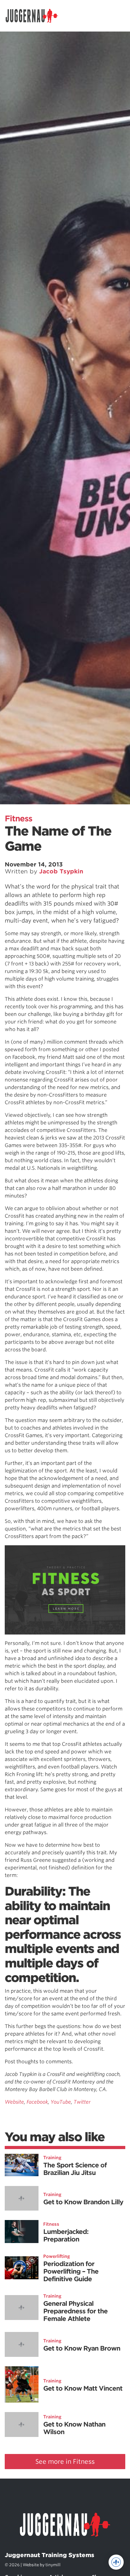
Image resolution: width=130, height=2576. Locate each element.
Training (52, 2158)
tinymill (53, 2565)
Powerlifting (57, 2256)
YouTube (61, 2102)
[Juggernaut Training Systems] (35, 16)
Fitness (18, 819)
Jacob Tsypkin (61, 871)
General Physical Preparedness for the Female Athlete (75, 2311)
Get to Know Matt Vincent (83, 2388)
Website (14, 2102)
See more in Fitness (65, 2462)
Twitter (82, 2102)
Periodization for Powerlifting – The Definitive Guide (71, 2271)
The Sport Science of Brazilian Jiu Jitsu (75, 2169)
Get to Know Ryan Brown (82, 2348)
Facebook (37, 2102)
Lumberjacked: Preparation (66, 2235)
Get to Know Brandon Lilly (83, 2202)
